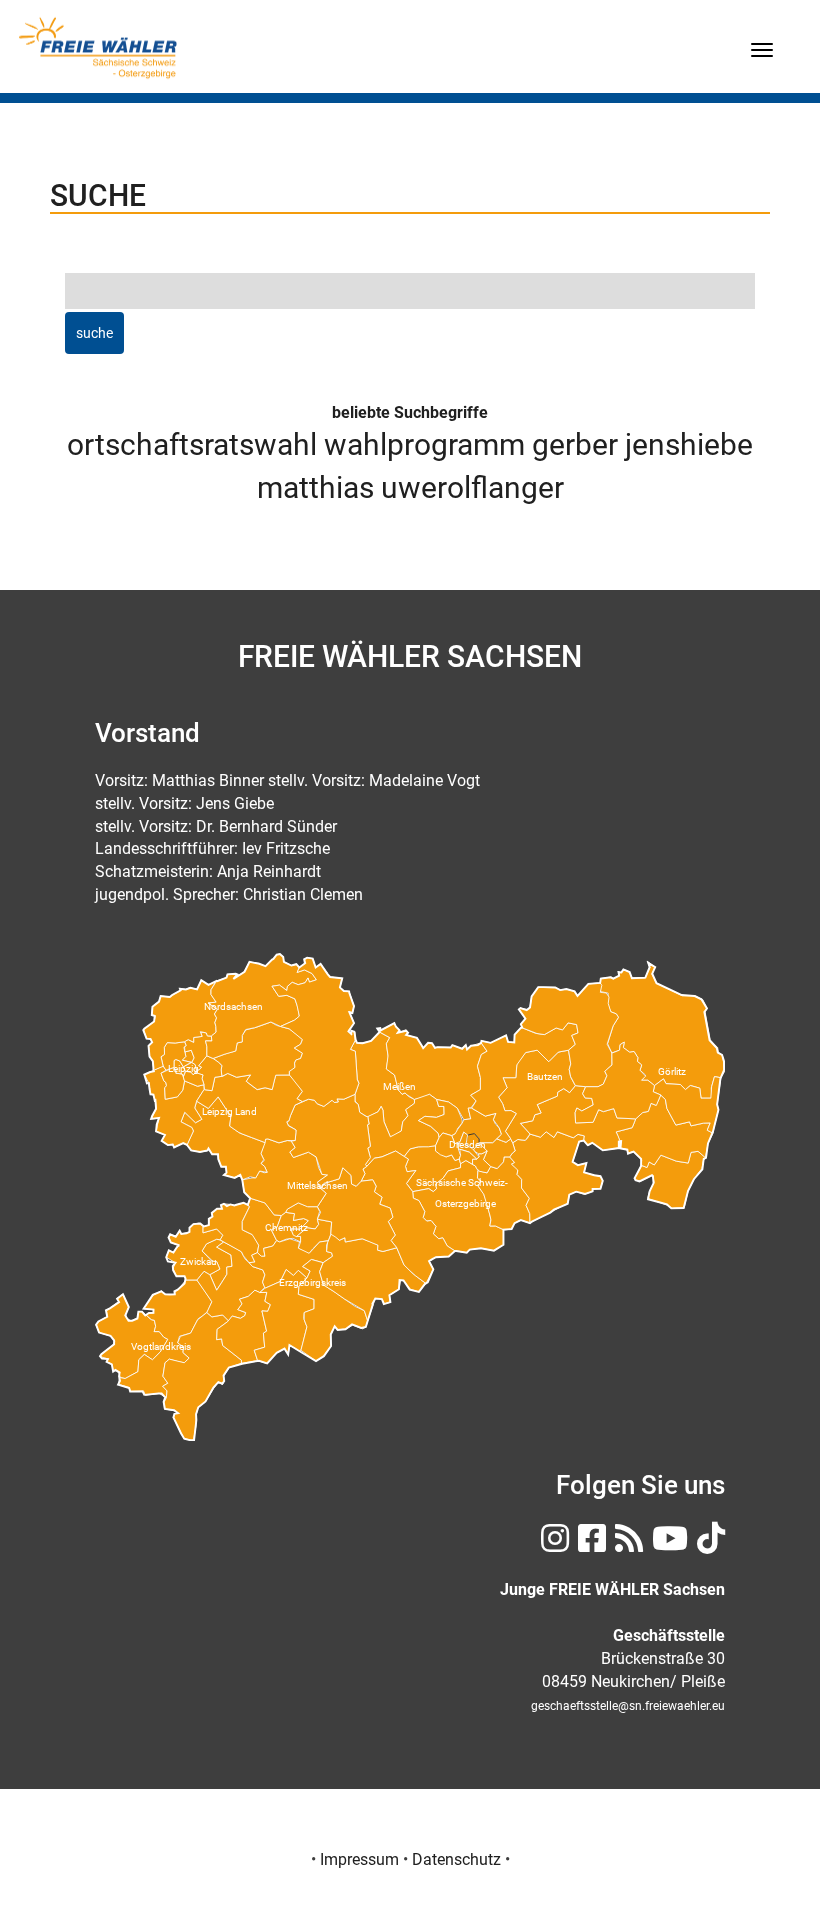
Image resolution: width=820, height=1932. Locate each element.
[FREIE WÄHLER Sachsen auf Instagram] (552, 1544)
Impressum (359, 1859)
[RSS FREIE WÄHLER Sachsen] (626, 1544)
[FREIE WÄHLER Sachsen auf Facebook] (589, 1544)
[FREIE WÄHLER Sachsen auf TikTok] (708, 1544)
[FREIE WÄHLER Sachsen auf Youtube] (667, 1544)
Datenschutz (456, 1859)
